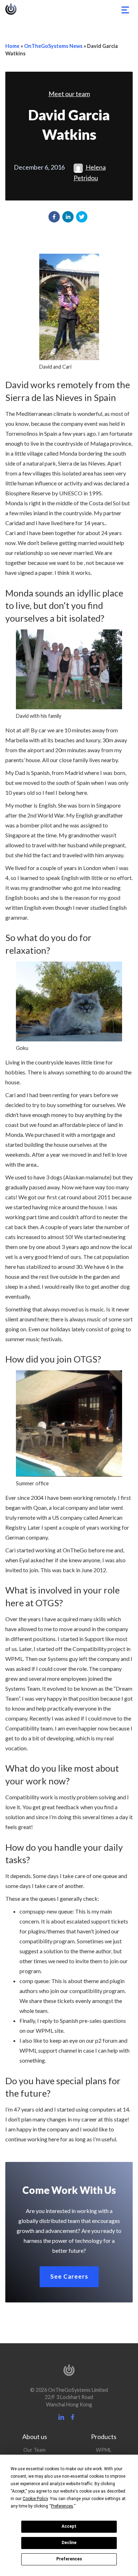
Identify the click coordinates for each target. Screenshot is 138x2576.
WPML (104, 2450)
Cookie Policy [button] (35, 2499)
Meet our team (69, 94)
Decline (69, 2543)
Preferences (69, 2559)
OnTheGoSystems (11, 9)
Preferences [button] (62, 2506)
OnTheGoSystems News (53, 46)
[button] (54, 217)
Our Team (34, 2450)
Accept (69, 2526)
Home (12, 46)
